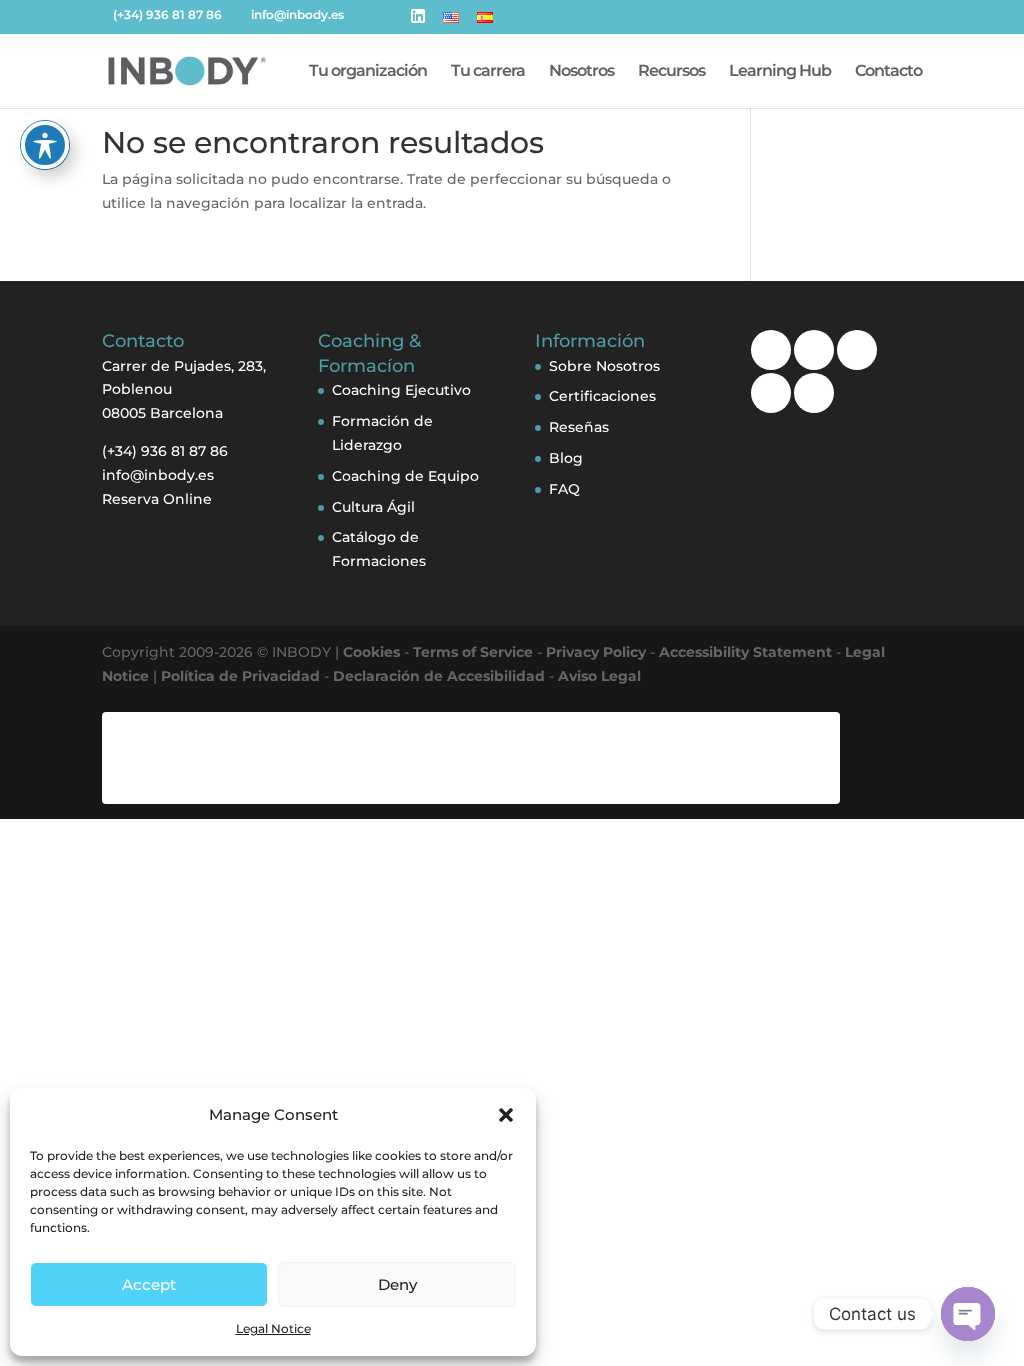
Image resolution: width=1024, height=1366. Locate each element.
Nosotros (581, 72)
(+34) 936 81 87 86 (167, 14)
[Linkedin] (418, 21)
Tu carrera (488, 72)
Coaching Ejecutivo (401, 390)
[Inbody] (188, 70)
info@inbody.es (158, 475)
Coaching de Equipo (405, 476)
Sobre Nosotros (604, 366)
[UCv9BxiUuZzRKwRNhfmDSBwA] (771, 350)
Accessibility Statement (745, 652)
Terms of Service (473, 652)
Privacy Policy (596, 652)
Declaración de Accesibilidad (439, 676)
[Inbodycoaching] (857, 350)
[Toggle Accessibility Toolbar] (45, 145)
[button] (506, 1115)
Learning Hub (780, 72)
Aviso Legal (599, 676)
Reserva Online (157, 499)
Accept (149, 1284)
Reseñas (579, 427)
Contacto (888, 72)
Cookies (371, 652)
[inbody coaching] (814, 393)
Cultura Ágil (373, 507)
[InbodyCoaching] (771, 393)
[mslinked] (814, 350)
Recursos (671, 72)
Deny (397, 1284)
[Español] (485, 23)
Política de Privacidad (240, 676)
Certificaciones (602, 396)
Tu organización (368, 72)
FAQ (564, 489)
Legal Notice (273, 1328)
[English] (451, 23)
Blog (566, 458)
